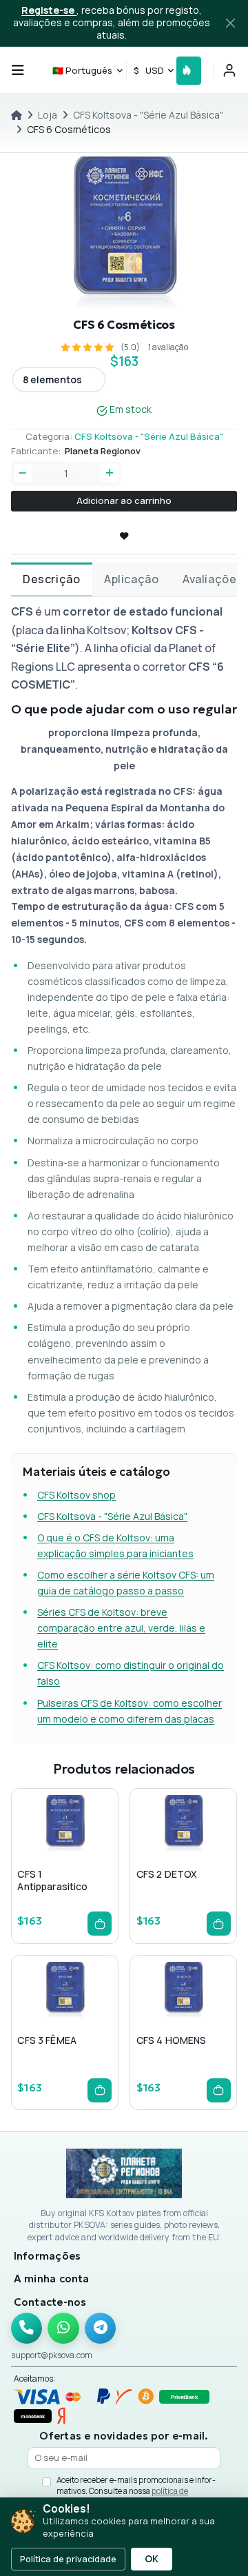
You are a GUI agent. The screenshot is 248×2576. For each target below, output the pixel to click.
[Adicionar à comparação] (86, 1851)
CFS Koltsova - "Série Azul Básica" (148, 115)
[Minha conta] (229, 70)
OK (152, 2559)
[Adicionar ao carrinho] (100, 1924)
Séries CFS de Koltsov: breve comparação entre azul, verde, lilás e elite (121, 1628)
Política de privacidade (68, 2559)
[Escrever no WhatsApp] (63, 2329)
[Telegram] (101, 2329)
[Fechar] (231, 23)
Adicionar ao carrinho (124, 500)
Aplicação (131, 579)
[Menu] (18, 70)
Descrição (51, 579)
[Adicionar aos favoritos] (64, 1851)
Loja (48, 115)
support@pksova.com (52, 2355)
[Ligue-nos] (27, 2329)
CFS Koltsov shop (76, 1495)
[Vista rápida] (42, 1851)
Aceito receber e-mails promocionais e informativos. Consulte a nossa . (136, 2491)
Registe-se (49, 10)
